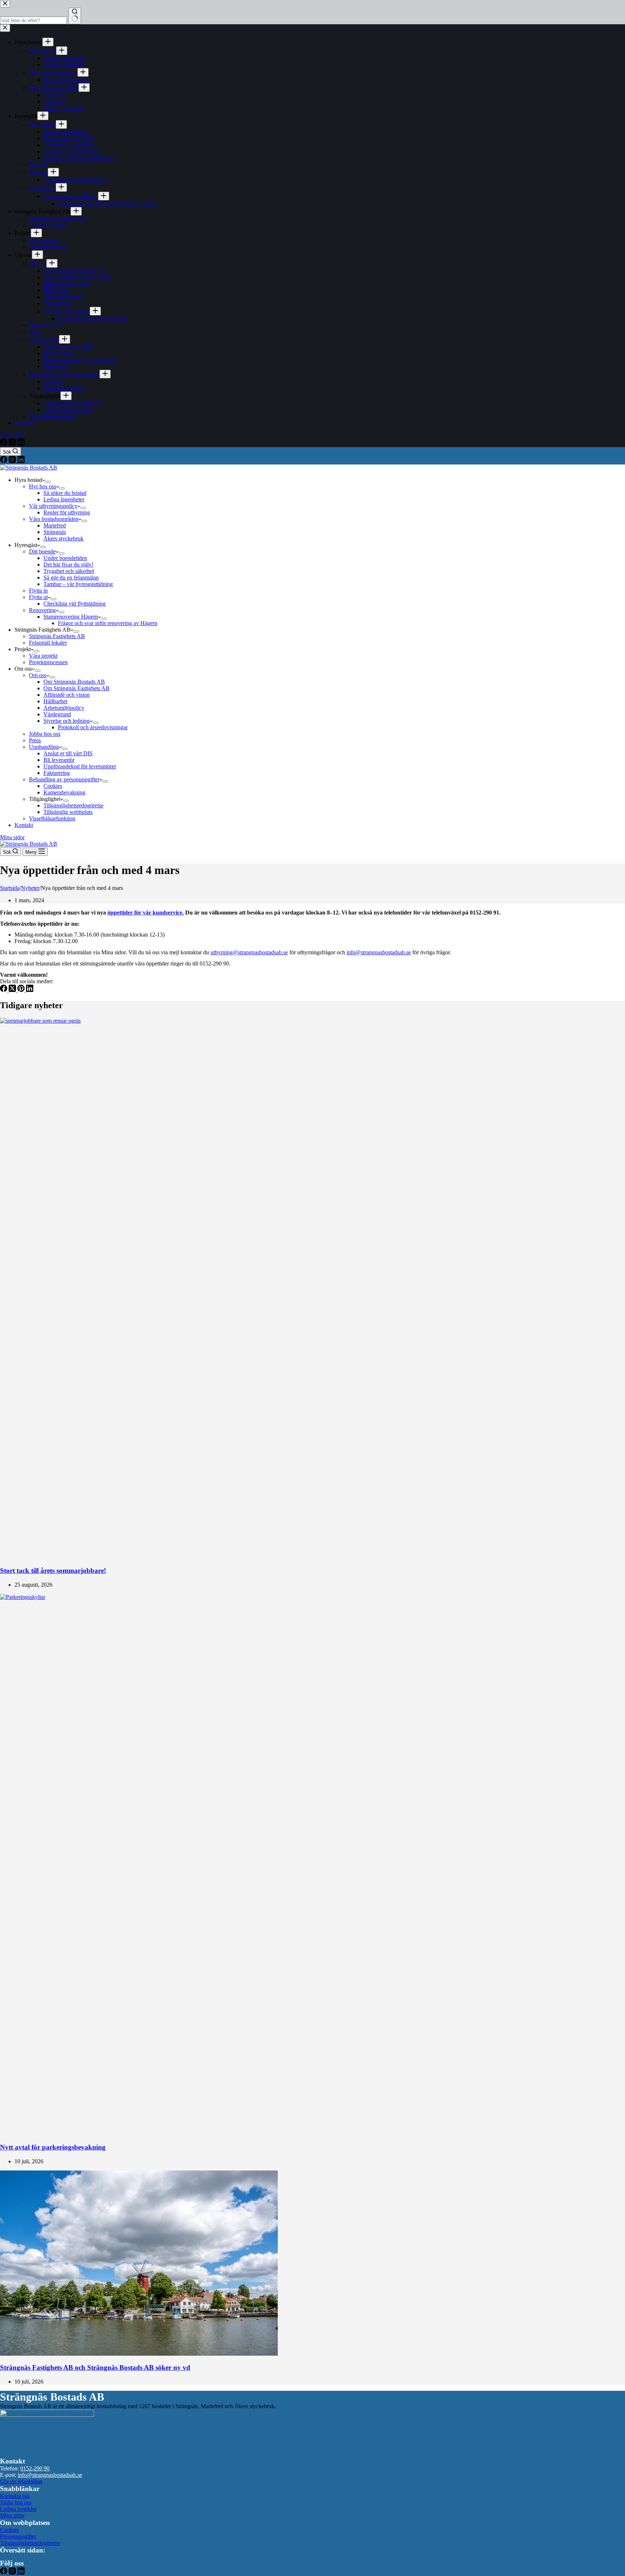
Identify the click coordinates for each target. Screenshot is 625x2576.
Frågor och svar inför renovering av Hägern (108, 623)
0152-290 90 (35, 2468)
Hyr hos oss (42, 486)
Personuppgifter (18, 2536)
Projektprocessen (48, 662)
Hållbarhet (55, 701)
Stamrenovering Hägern (71, 617)
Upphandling (44, 747)
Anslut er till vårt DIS (68, 753)
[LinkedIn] (21, 461)
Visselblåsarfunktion (52, 818)
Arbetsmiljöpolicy (64, 708)
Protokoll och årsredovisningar (93, 727)
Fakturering (57, 773)
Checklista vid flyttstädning (75, 604)
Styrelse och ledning (67, 721)
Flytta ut (38, 597)
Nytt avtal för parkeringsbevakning (53, 2147)
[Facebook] (4, 461)
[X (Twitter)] (13, 990)
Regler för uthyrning (67, 512)
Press (35, 740)
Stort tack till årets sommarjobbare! (53, 1571)
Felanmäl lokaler (48, 643)
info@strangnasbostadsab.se (379, 952)
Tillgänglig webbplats (68, 812)
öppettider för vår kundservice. (146, 913)
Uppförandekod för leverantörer (80, 766)
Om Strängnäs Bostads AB (74, 682)
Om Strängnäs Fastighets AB (76, 688)
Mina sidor (12, 837)
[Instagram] (13, 461)
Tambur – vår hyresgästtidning (78, 584)
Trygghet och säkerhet (69, 571)
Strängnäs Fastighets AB (57, 636)
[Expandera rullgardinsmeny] (48, 482)
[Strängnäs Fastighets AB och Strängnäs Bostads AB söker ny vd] (139, 2354)
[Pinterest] (22, 990)
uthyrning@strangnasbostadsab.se (249, 952)
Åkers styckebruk (63, 538)
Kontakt (24, 825)
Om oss (38, 675)
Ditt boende (42, 551)
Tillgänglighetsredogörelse (73, 805)
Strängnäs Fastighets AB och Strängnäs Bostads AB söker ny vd (95, 2367)
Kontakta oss (15, 2496)
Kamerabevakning (64, 792)
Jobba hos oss (45, 734)
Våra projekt (43, 656)
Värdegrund (57, 714)
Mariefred (55, 525)
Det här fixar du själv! (68, 565)
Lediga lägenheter (64, 499)
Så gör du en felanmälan (71, 578)
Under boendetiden (65, 558)
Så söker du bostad (65, 493)
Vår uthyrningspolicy (53, 506)
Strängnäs (55, 532)
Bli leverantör (59, 760)
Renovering (42, 610)
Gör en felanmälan (21, 2481)
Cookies (53, 786)
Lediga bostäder (18, 2509)
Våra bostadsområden (54, 519)
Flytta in (38, 591)
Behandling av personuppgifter (64, 779)
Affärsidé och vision (67, 695)
